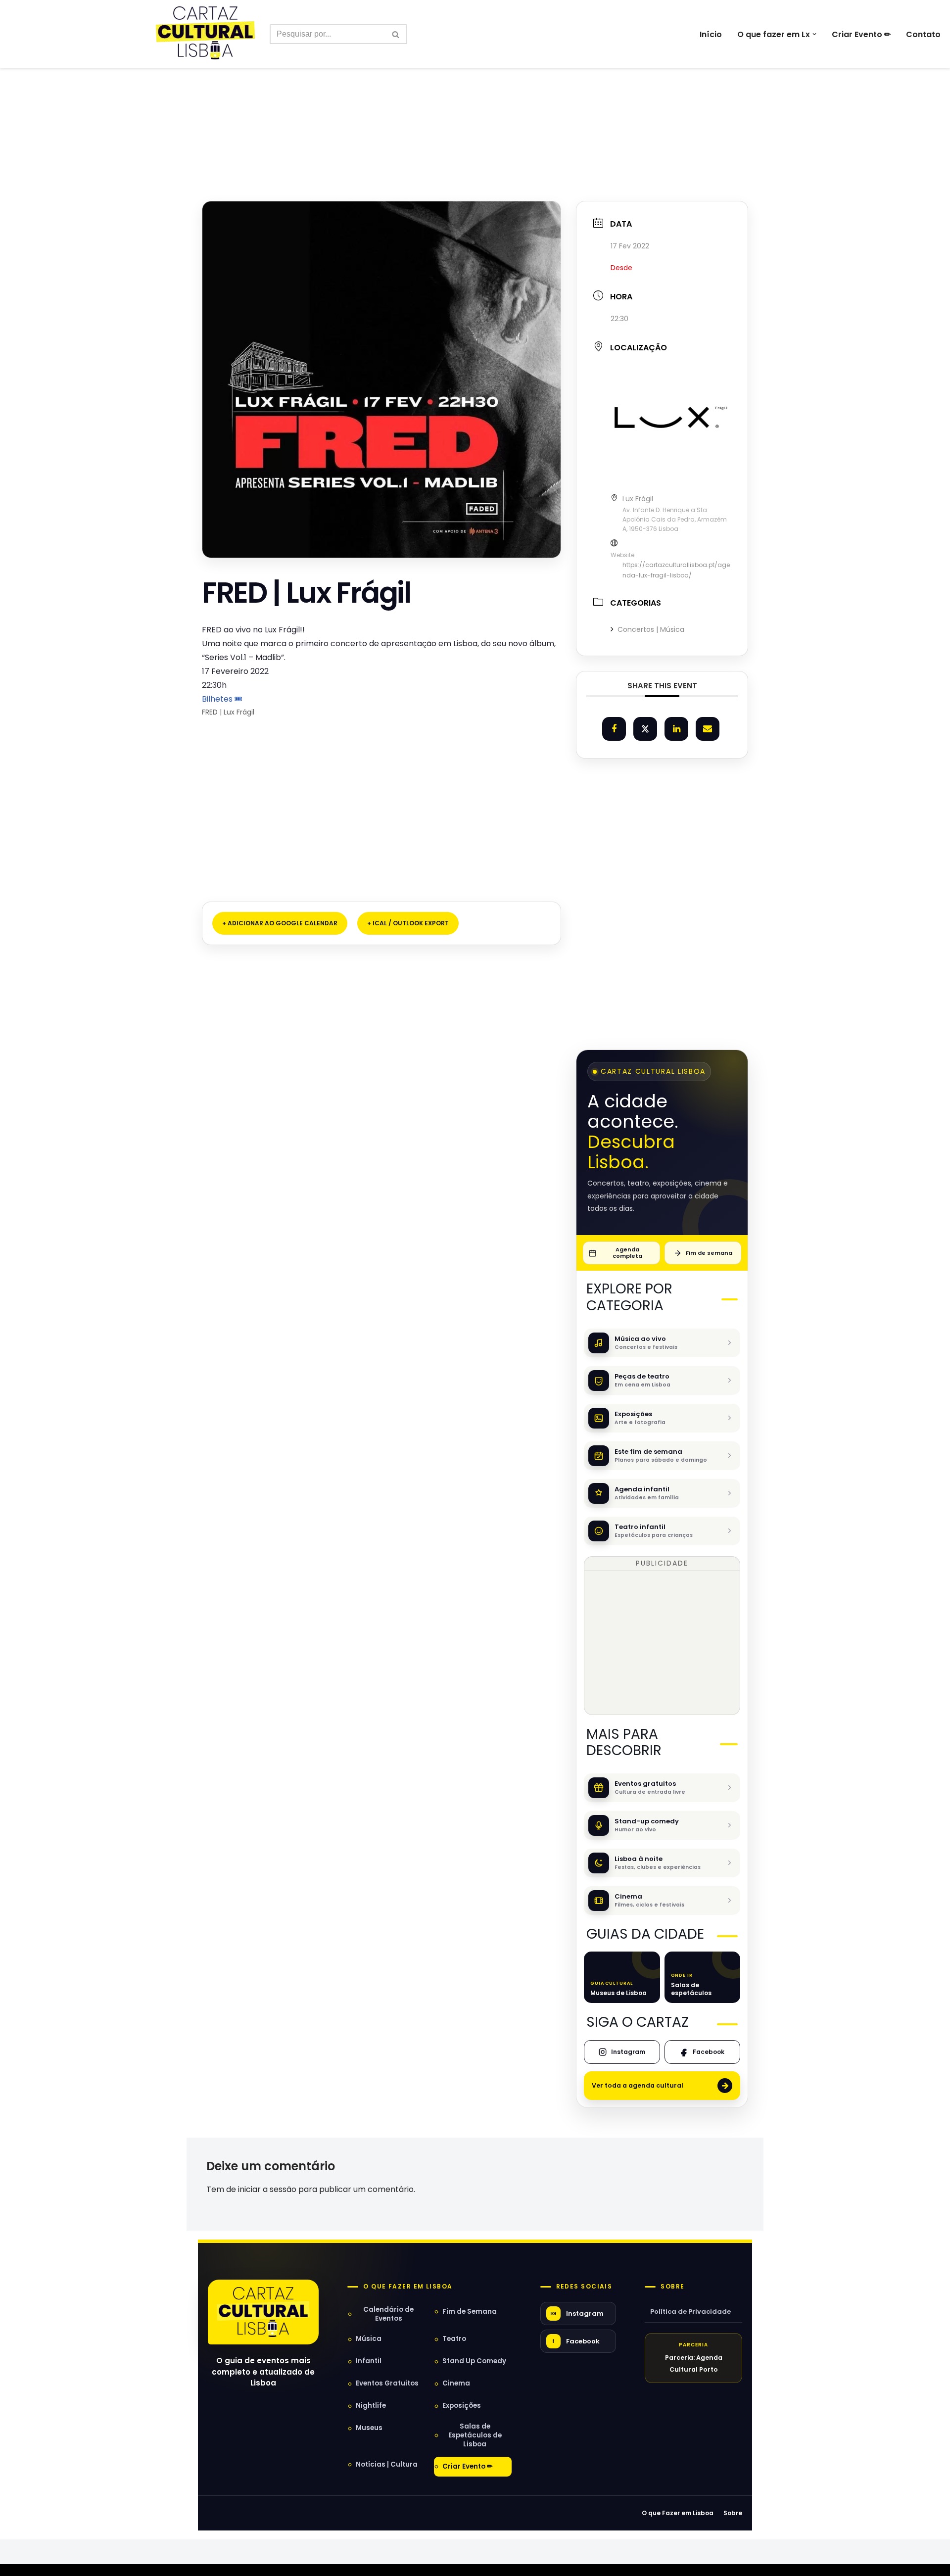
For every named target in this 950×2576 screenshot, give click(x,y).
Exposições (462, 2406)
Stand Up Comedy (474, 2361)
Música (369, 2339)
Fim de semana (709, 1253)
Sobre (672, 2287)
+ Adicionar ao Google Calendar (280, 923)
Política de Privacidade (690, 2312)
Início (711, 34)
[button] (814, 34)
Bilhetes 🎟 (222, 699)
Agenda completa (627, 1253)
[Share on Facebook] (614, 729)
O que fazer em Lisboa (408, 2287)
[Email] (708, 729)
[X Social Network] (645, 729)
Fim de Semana (470, 2312)
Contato (923, 34)
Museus (369, 2428)
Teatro (454, 2339)
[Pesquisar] (396, 34)
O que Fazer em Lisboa (678, 2513)
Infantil (369, 2361)
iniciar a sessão (267, 2189)
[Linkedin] (676, 729)
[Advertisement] (475, 113)
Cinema (456, 2383)
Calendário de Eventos (388, 2314)
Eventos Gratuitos (387, 2383)
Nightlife (371, 2406)
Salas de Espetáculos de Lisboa (475, 2435)
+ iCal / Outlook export (408, 923)
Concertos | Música (651, 629)
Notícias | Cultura (387, 2464)
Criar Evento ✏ (861, 34)
